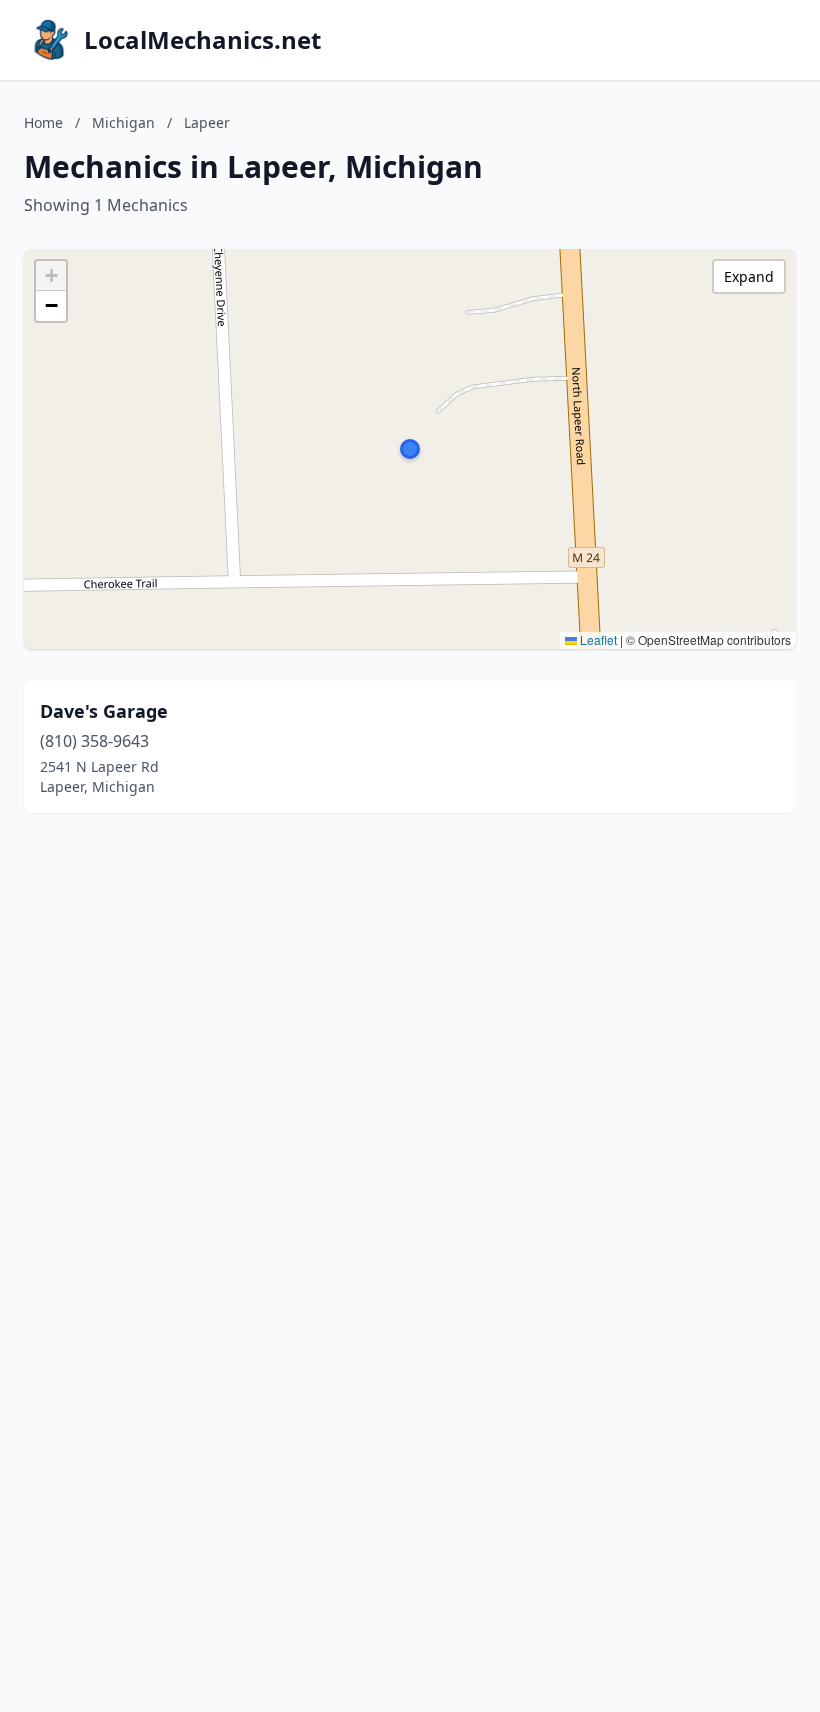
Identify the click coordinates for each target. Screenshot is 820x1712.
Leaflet (597, 639)
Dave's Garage (104, 711)
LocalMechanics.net (202, 40)
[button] (410, 449)
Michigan (123, 122)
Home (43, 122)
